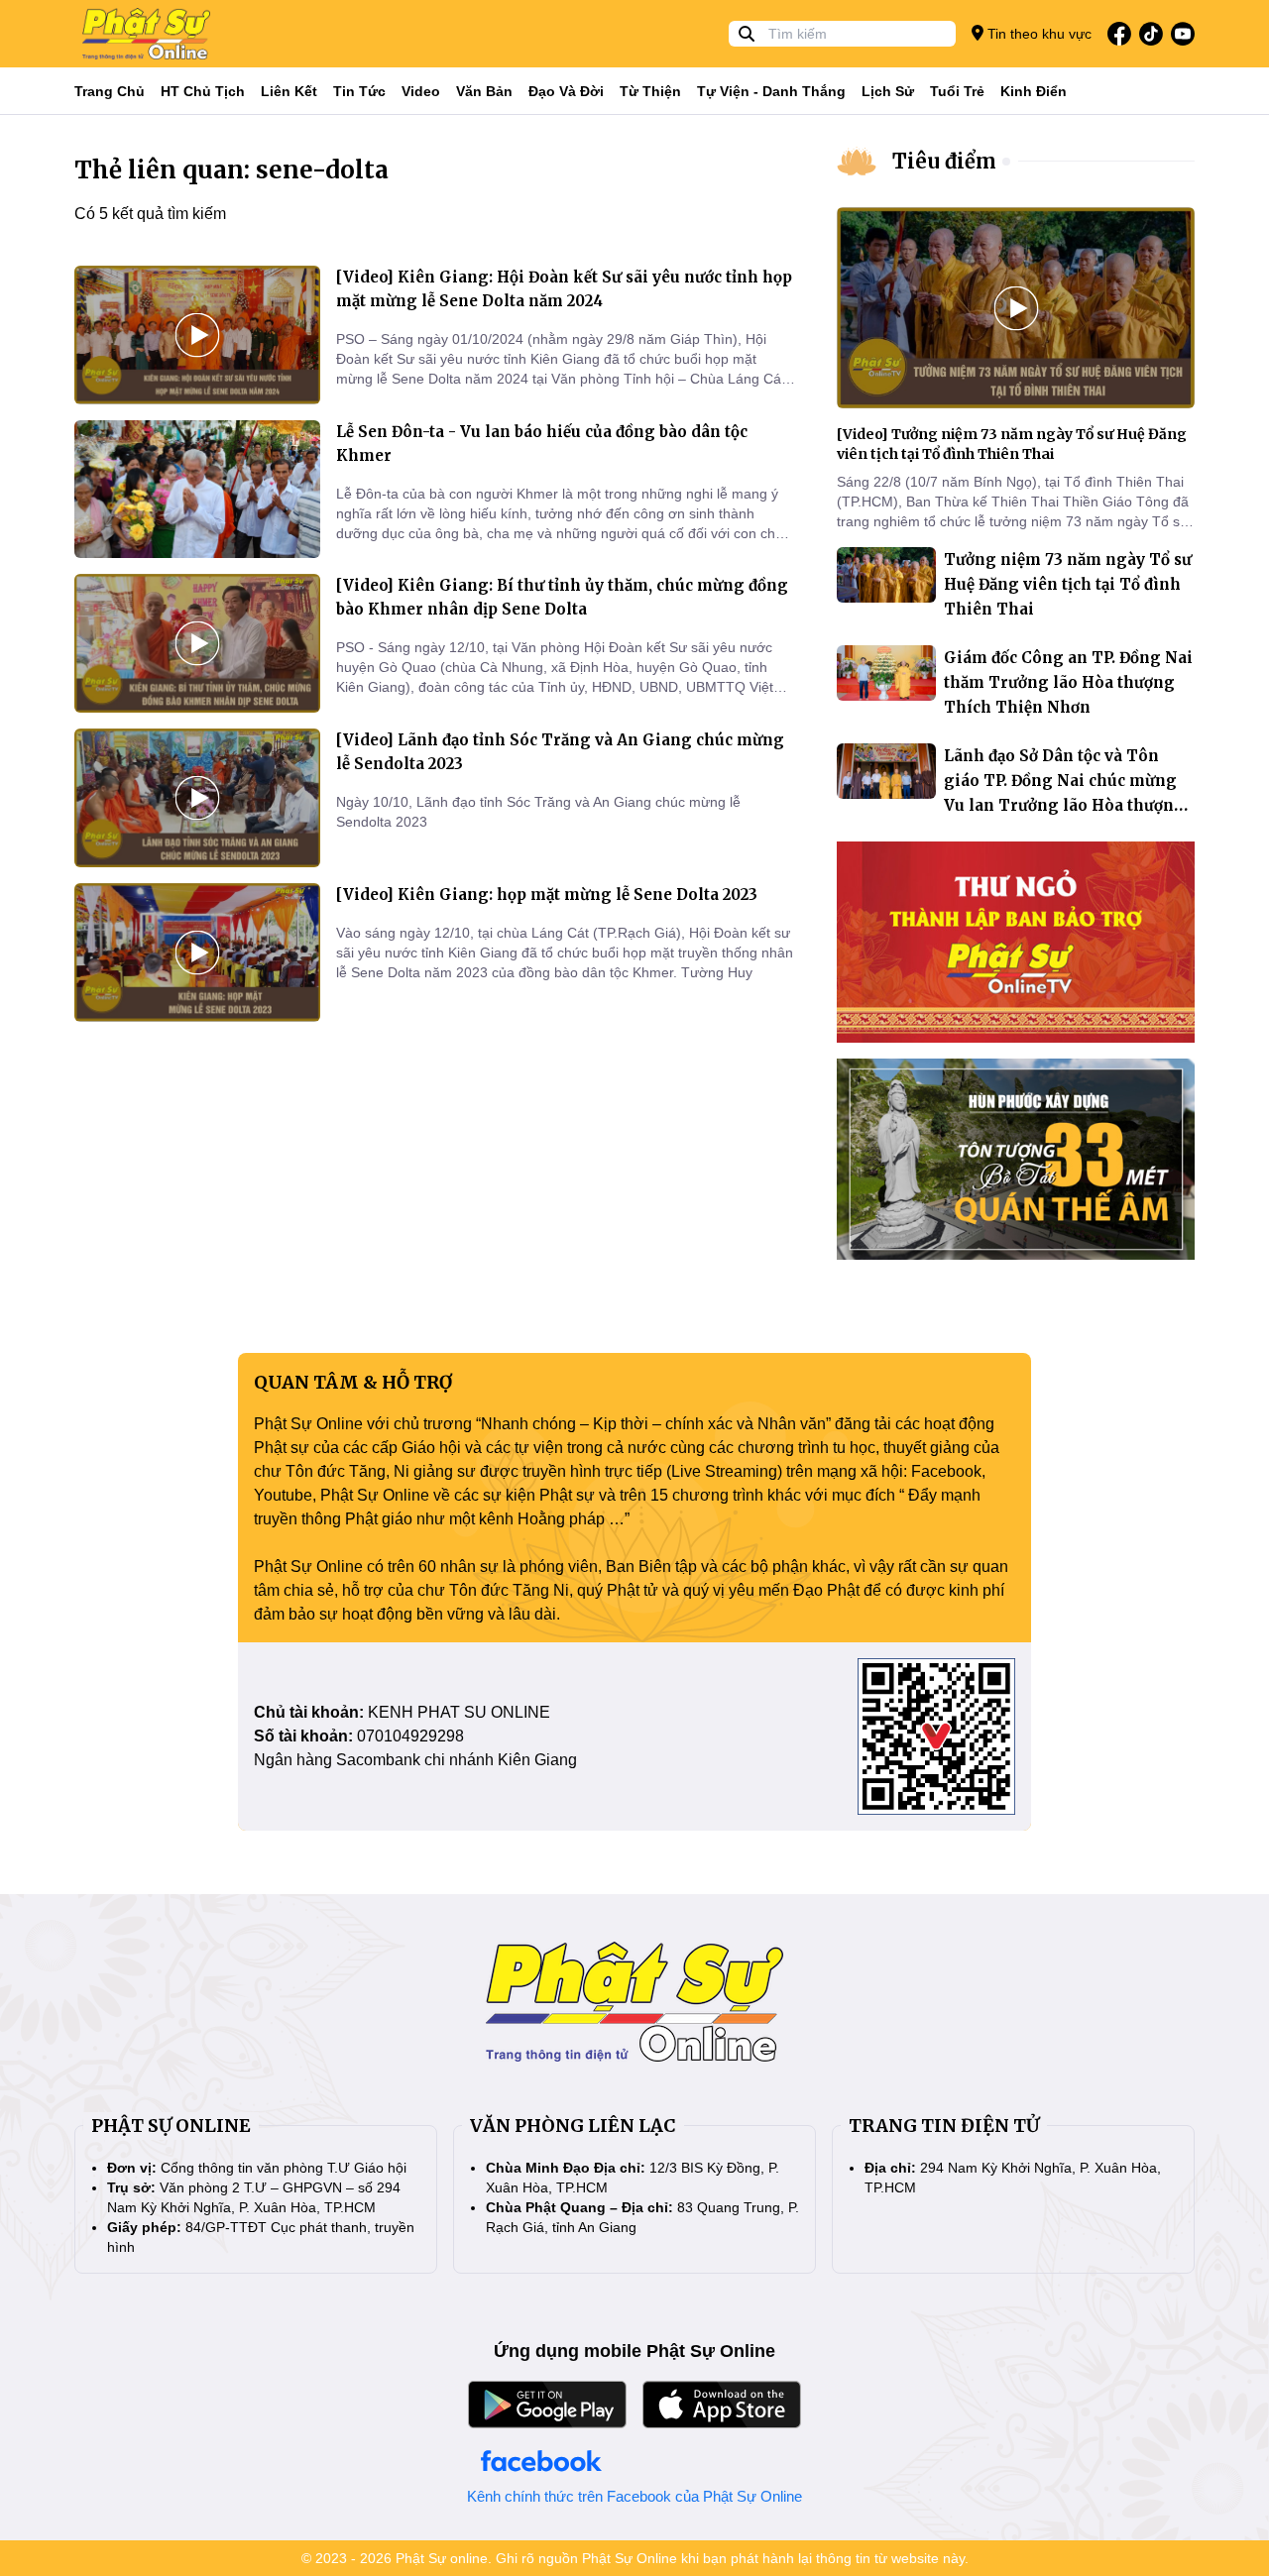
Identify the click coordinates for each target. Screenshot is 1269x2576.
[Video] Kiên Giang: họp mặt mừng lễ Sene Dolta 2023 (547, 895)
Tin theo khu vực (1038, 34)
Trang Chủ (110, 91)
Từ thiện (650, 91)
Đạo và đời (566, 91)
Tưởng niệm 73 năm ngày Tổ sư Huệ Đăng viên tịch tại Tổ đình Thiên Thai (1068, 584)
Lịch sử (888, 91)
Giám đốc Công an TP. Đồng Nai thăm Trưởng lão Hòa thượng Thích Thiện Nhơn (1068, 682)
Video (421, 91)
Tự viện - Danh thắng (771, 91)
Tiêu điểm (944, 161)
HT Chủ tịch (203, 91)
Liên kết (289, 91)
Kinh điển (1034, 91)
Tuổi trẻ (957, 91)
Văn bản (484, 91)
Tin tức (359, 91)
